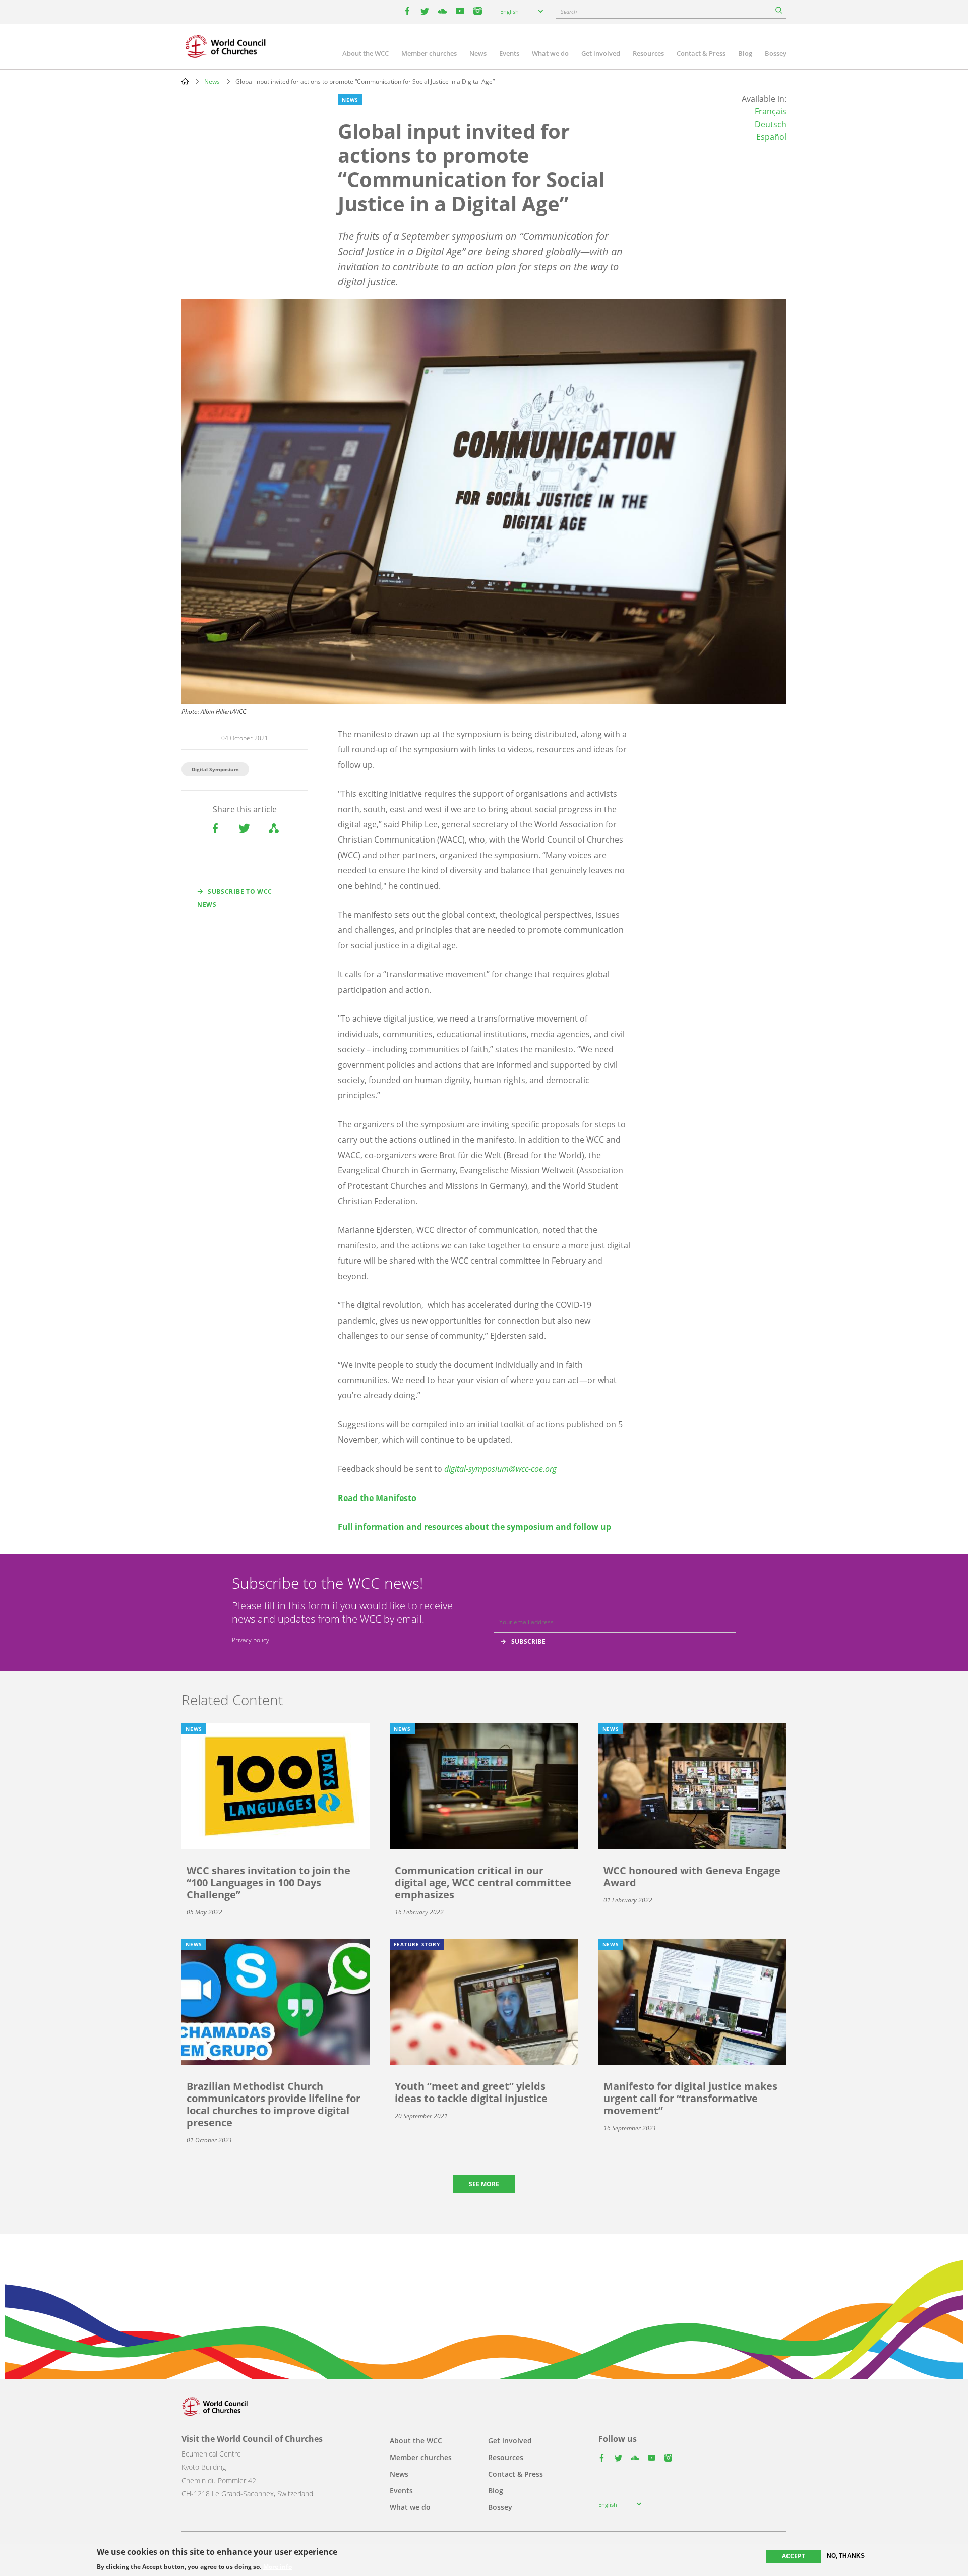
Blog (745, 53)
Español (771, 137)
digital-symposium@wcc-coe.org (500, 1469)
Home (185, 81)
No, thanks (846, 2556)
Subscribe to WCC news (235, 898)
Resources (648, 53)
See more (484, 2184)
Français (771, 111)
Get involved (601, 53)
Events (509, 53)
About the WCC (366, 53)
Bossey (776, 53)
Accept (794, 2556)
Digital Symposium (215, 769)
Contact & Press (701, 53)
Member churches (429, 53)
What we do (550, 53)
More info (278, 2567)
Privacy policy (251, 1640)
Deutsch (771, 124)
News (478, 53)
